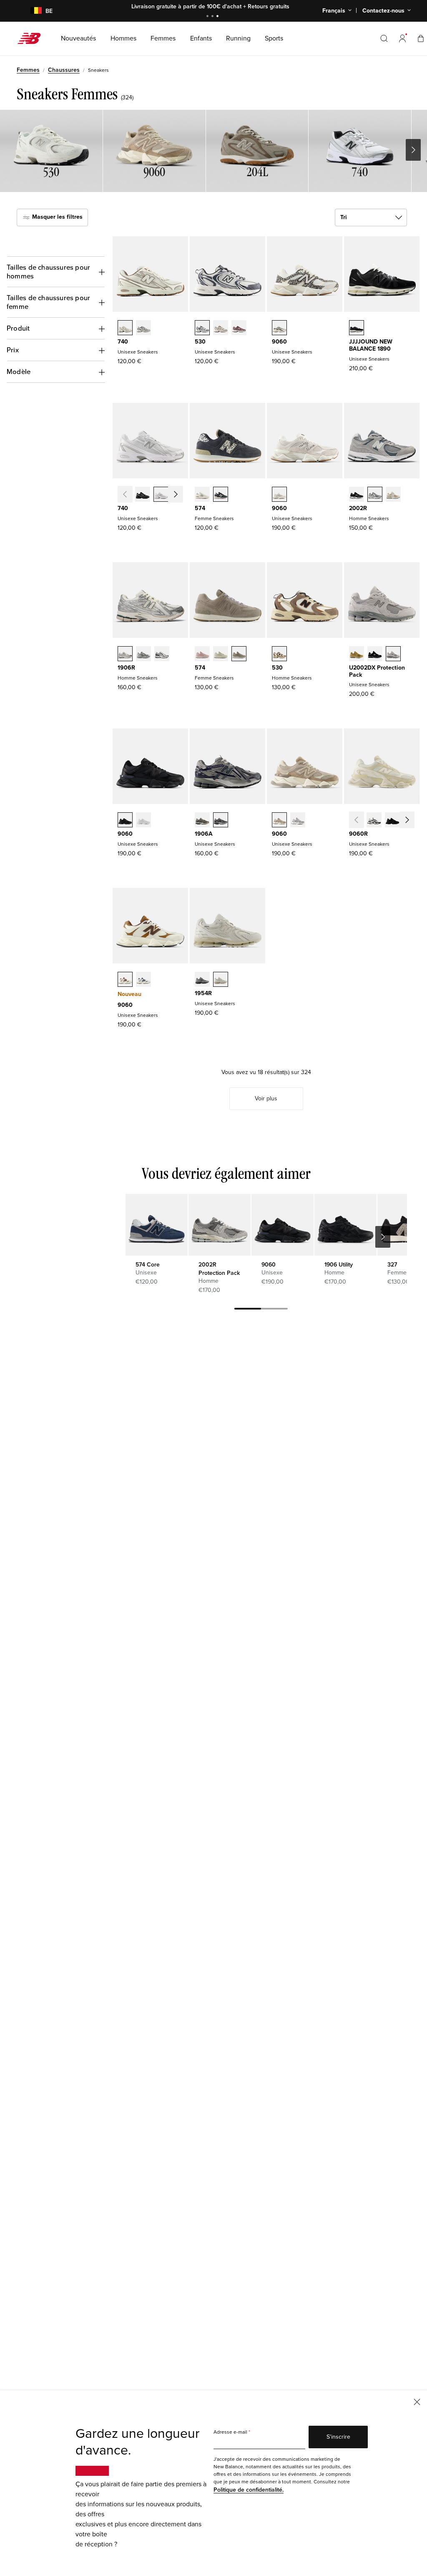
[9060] (282, 1225)
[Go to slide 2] (213, 17)
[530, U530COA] (239, 329)
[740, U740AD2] (125, 329)
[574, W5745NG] (221, 655)
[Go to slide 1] (208, 17)
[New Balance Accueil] (32, 38)
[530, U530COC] (202, 329)
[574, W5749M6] (239, 655)
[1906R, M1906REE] (125, 655)
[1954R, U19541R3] (221, 980)
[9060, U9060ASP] (279, 495)
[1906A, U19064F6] (221, 821)
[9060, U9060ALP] (279, 329)
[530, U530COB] (221, 329)
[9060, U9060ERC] (279, 821)
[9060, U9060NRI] (125, 821)
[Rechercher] (384, 38)
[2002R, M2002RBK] (357, 495)
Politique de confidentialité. (249, 2490)
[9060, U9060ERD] (298, 821)
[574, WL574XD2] (202, 495)
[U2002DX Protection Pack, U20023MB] (375, 655)
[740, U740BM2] (143, 495)
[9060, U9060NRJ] (143, 821)
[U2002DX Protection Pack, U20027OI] (357, 655)
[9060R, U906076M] (374, 821)
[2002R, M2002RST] (375, 495)
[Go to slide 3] (219, 17)
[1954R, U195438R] (202, 980)
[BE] (31, 11)
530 (200, 342)
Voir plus (266, 1098)
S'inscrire (338, 2437)
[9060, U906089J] (143, 980)
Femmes (28, 70)
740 (123, 342)
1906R (126, 668)
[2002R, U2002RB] (393, 495)
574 (200, 508)
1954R (203, 993)
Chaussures (64, 70)
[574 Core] (156, 1225)
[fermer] (417, 2401)
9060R (358, 834)
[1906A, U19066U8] (202, 821)
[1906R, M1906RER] (162, 655)
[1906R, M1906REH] (143, 655)
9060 (279, 342)
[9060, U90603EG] (125, 980)
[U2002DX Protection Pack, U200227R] (393, 655)
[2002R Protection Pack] (219, 1225)
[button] (402, 38)
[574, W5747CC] (202, 655)
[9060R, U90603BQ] (392, 821)
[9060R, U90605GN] (411, 821)
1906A (204, 834)
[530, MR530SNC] (279, 655)
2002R (358, 508)
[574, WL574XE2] (221, 495)
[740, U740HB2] (179, 495)
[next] (383, 1237)
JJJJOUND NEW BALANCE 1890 (371, 345)
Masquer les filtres (57, 217)
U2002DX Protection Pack (377, 671)
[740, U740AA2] (143, 329)
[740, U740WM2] (161, 495)
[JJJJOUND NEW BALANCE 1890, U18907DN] (357, 329)
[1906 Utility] (345, 1225)
